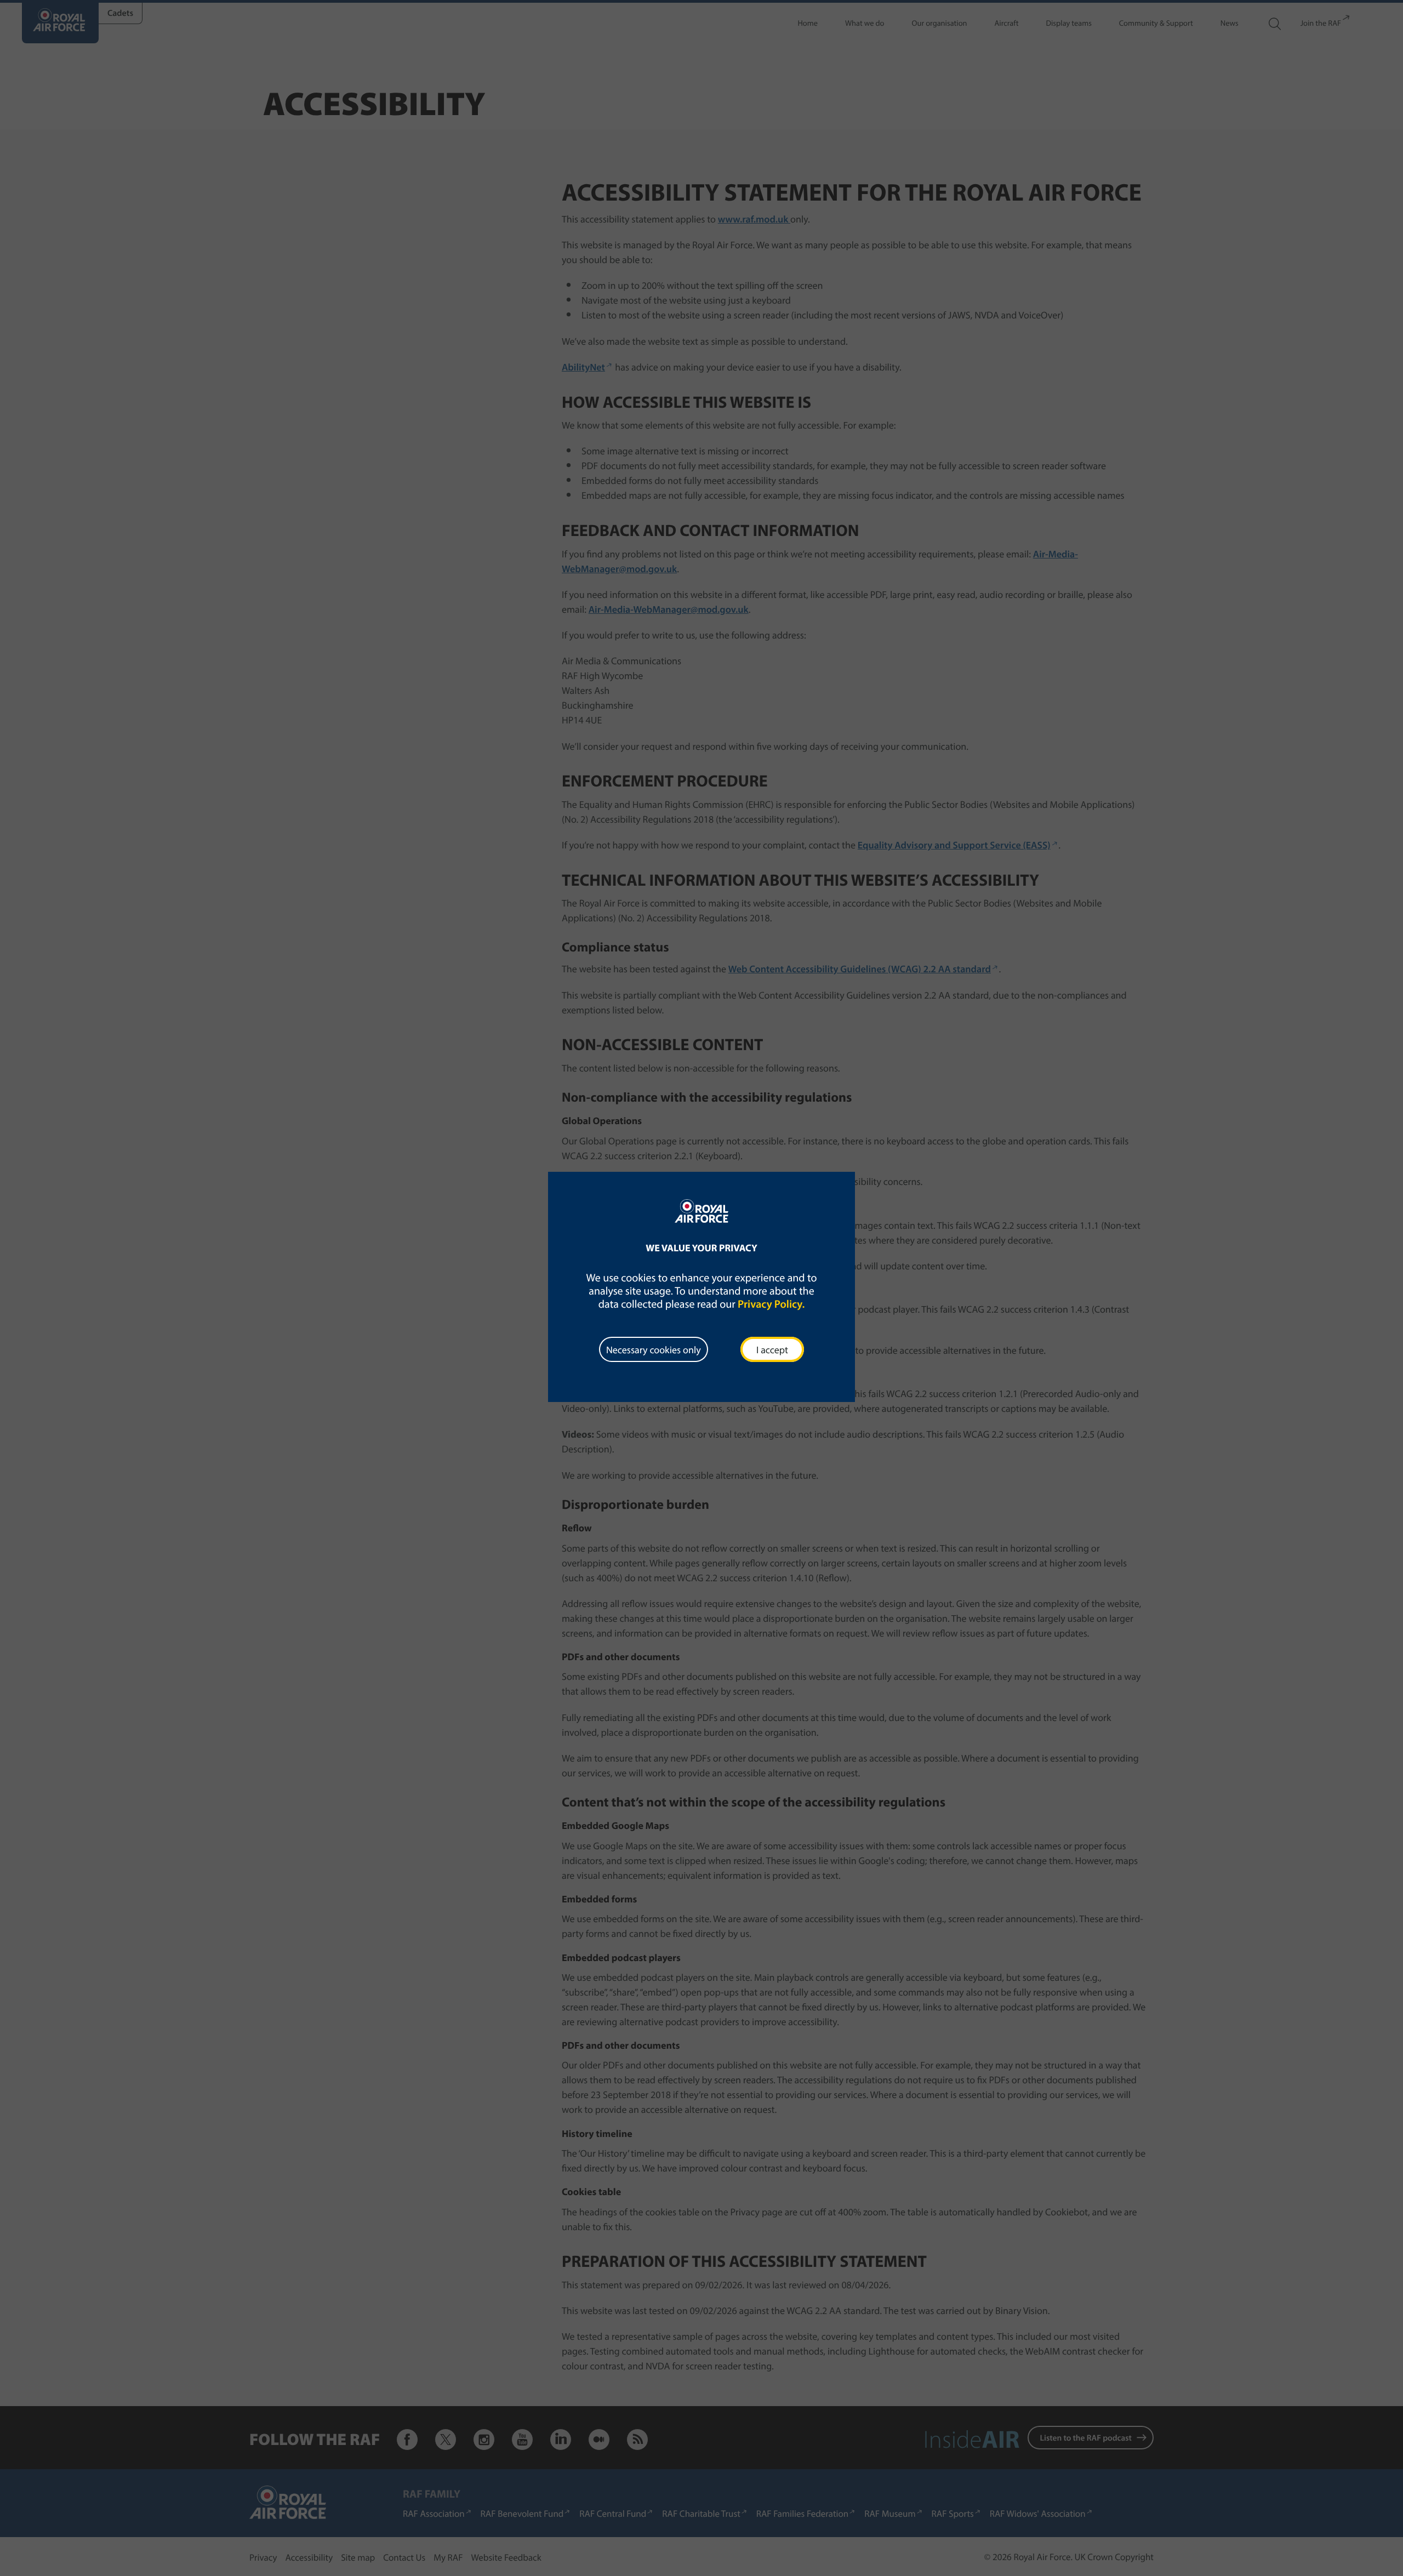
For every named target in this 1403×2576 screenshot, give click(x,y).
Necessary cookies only (654, 1350)
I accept (772, 1350)
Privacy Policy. (771, 1304)
